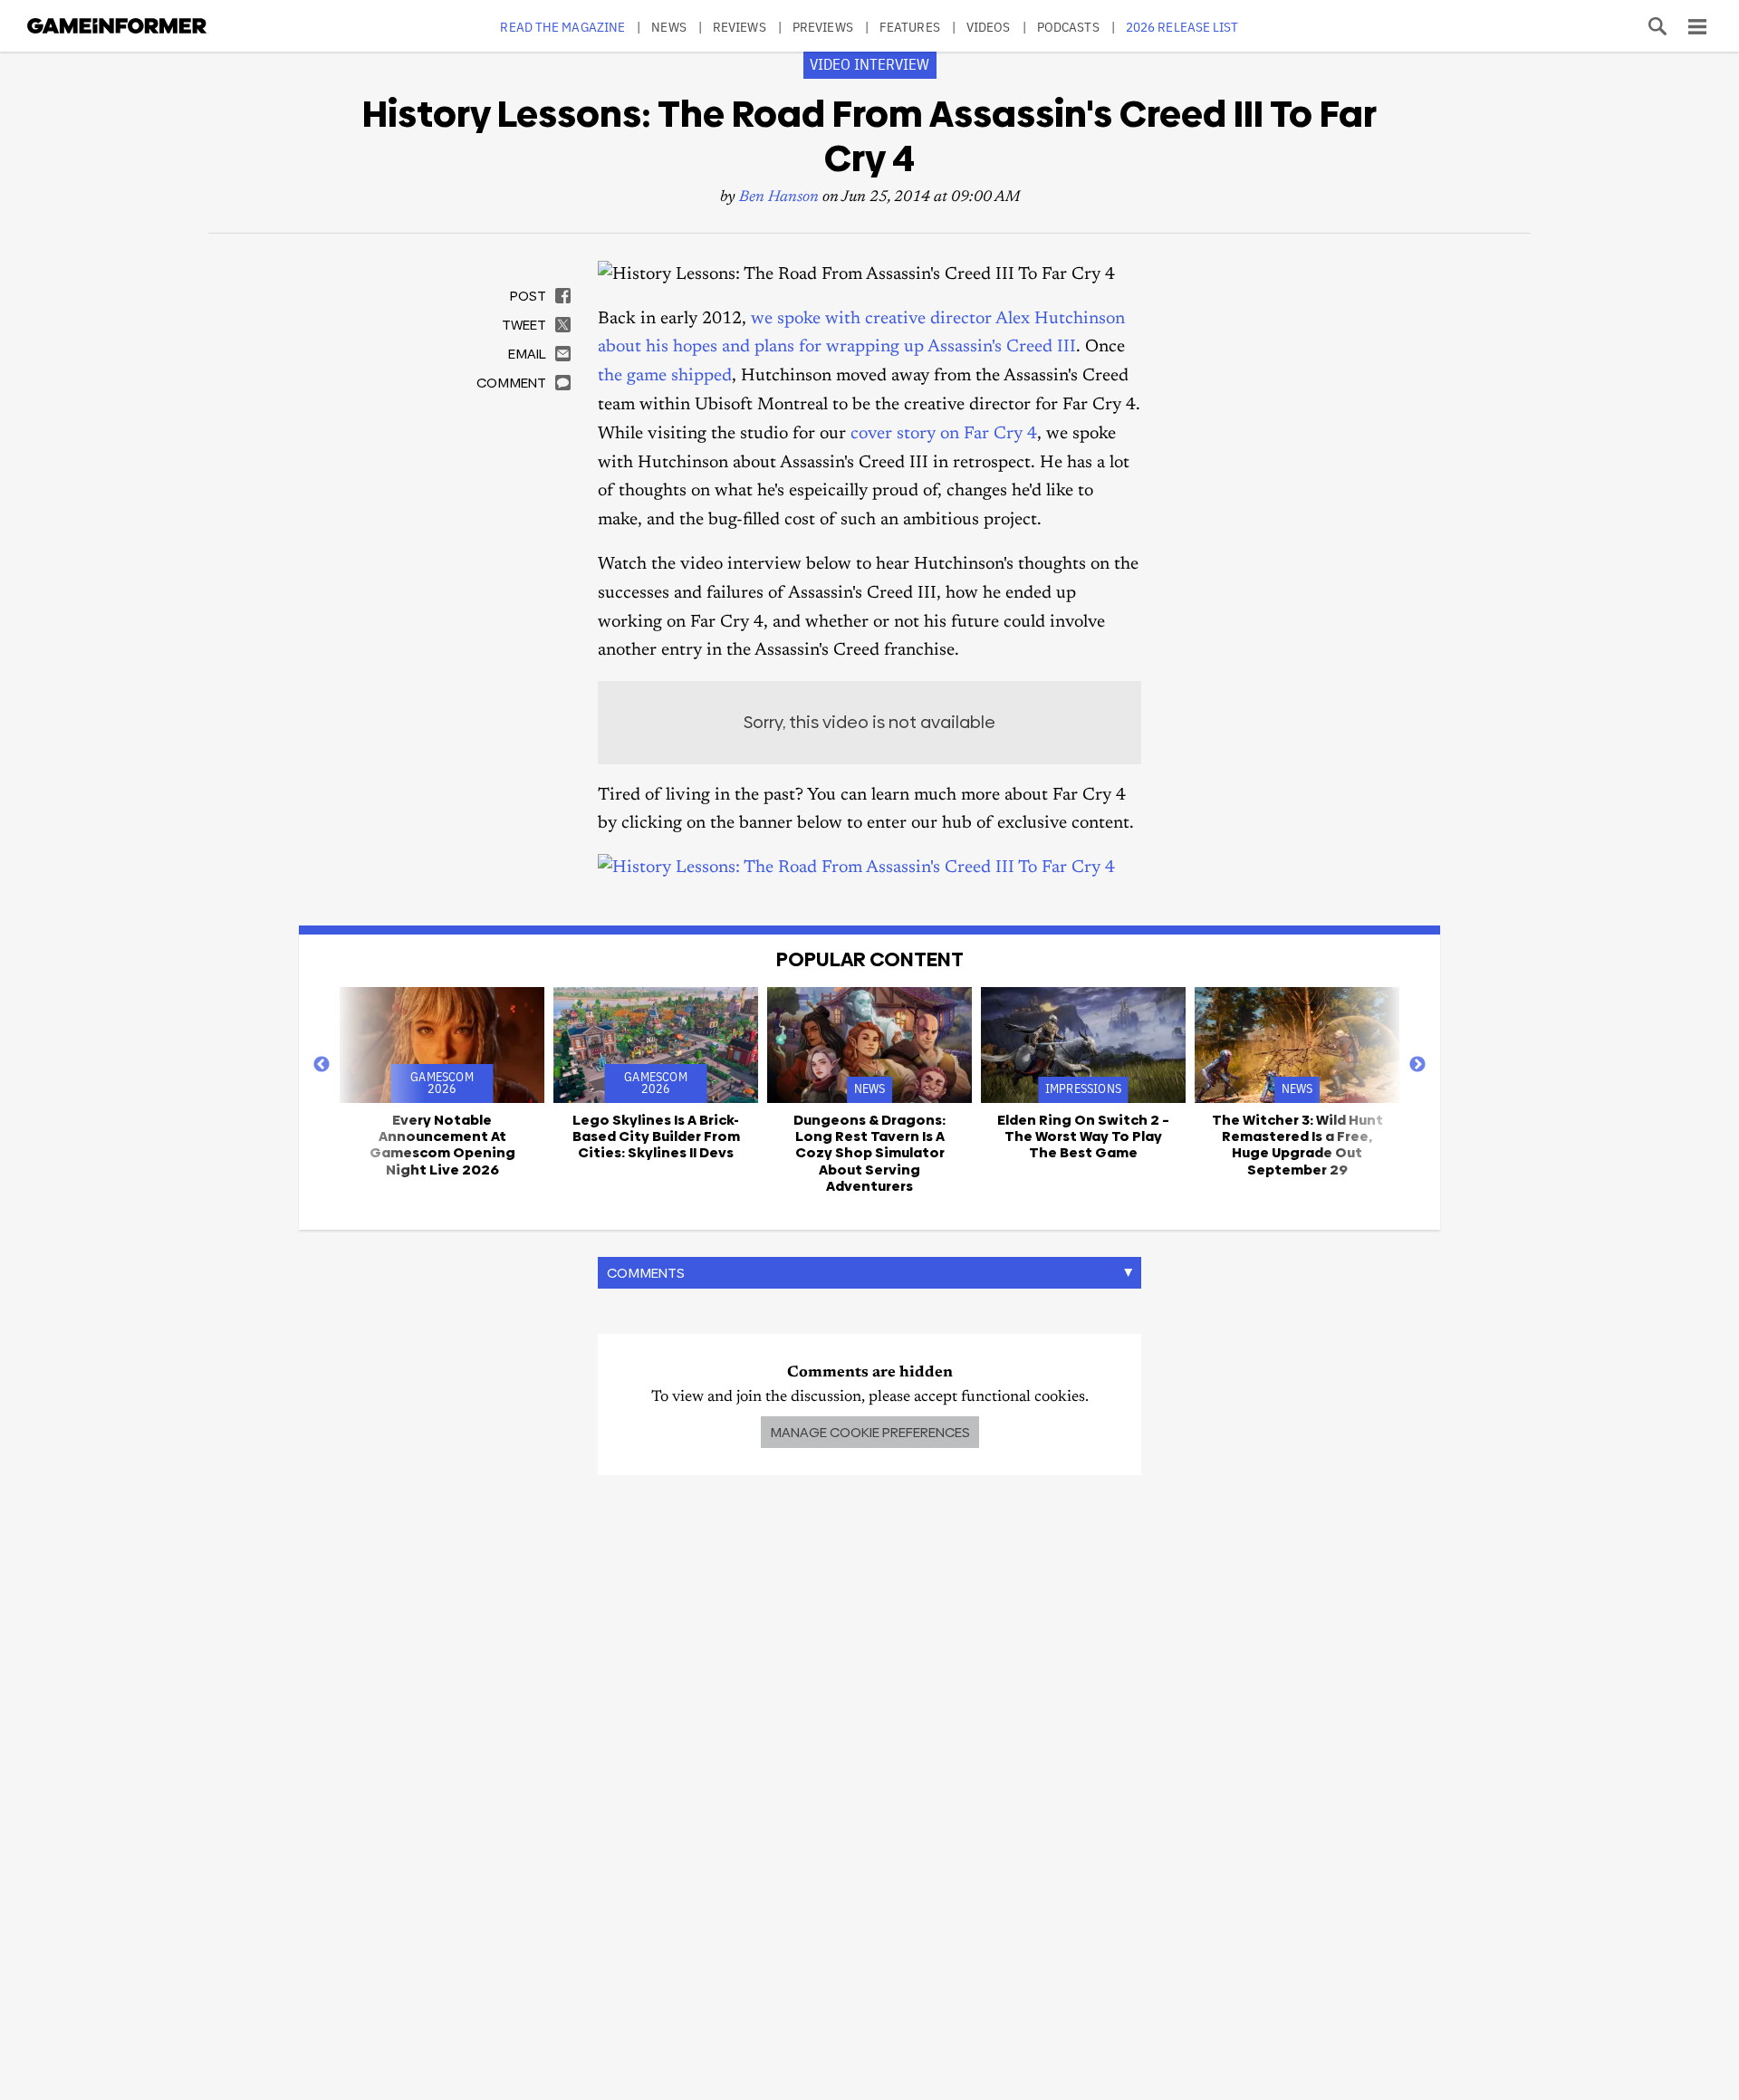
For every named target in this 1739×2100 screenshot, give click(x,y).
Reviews (740, 27)
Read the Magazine (562, 27)
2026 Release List (1182, 27)
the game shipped (665, 376)
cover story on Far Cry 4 (944, 434)
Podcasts (1068, 27)
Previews (823, 27)
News (668, 27)
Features (910, 27)
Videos (989, 27)
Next (1417, 1065)
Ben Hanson (779, 198)
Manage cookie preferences (870, 1432)
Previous (322, 1065)
